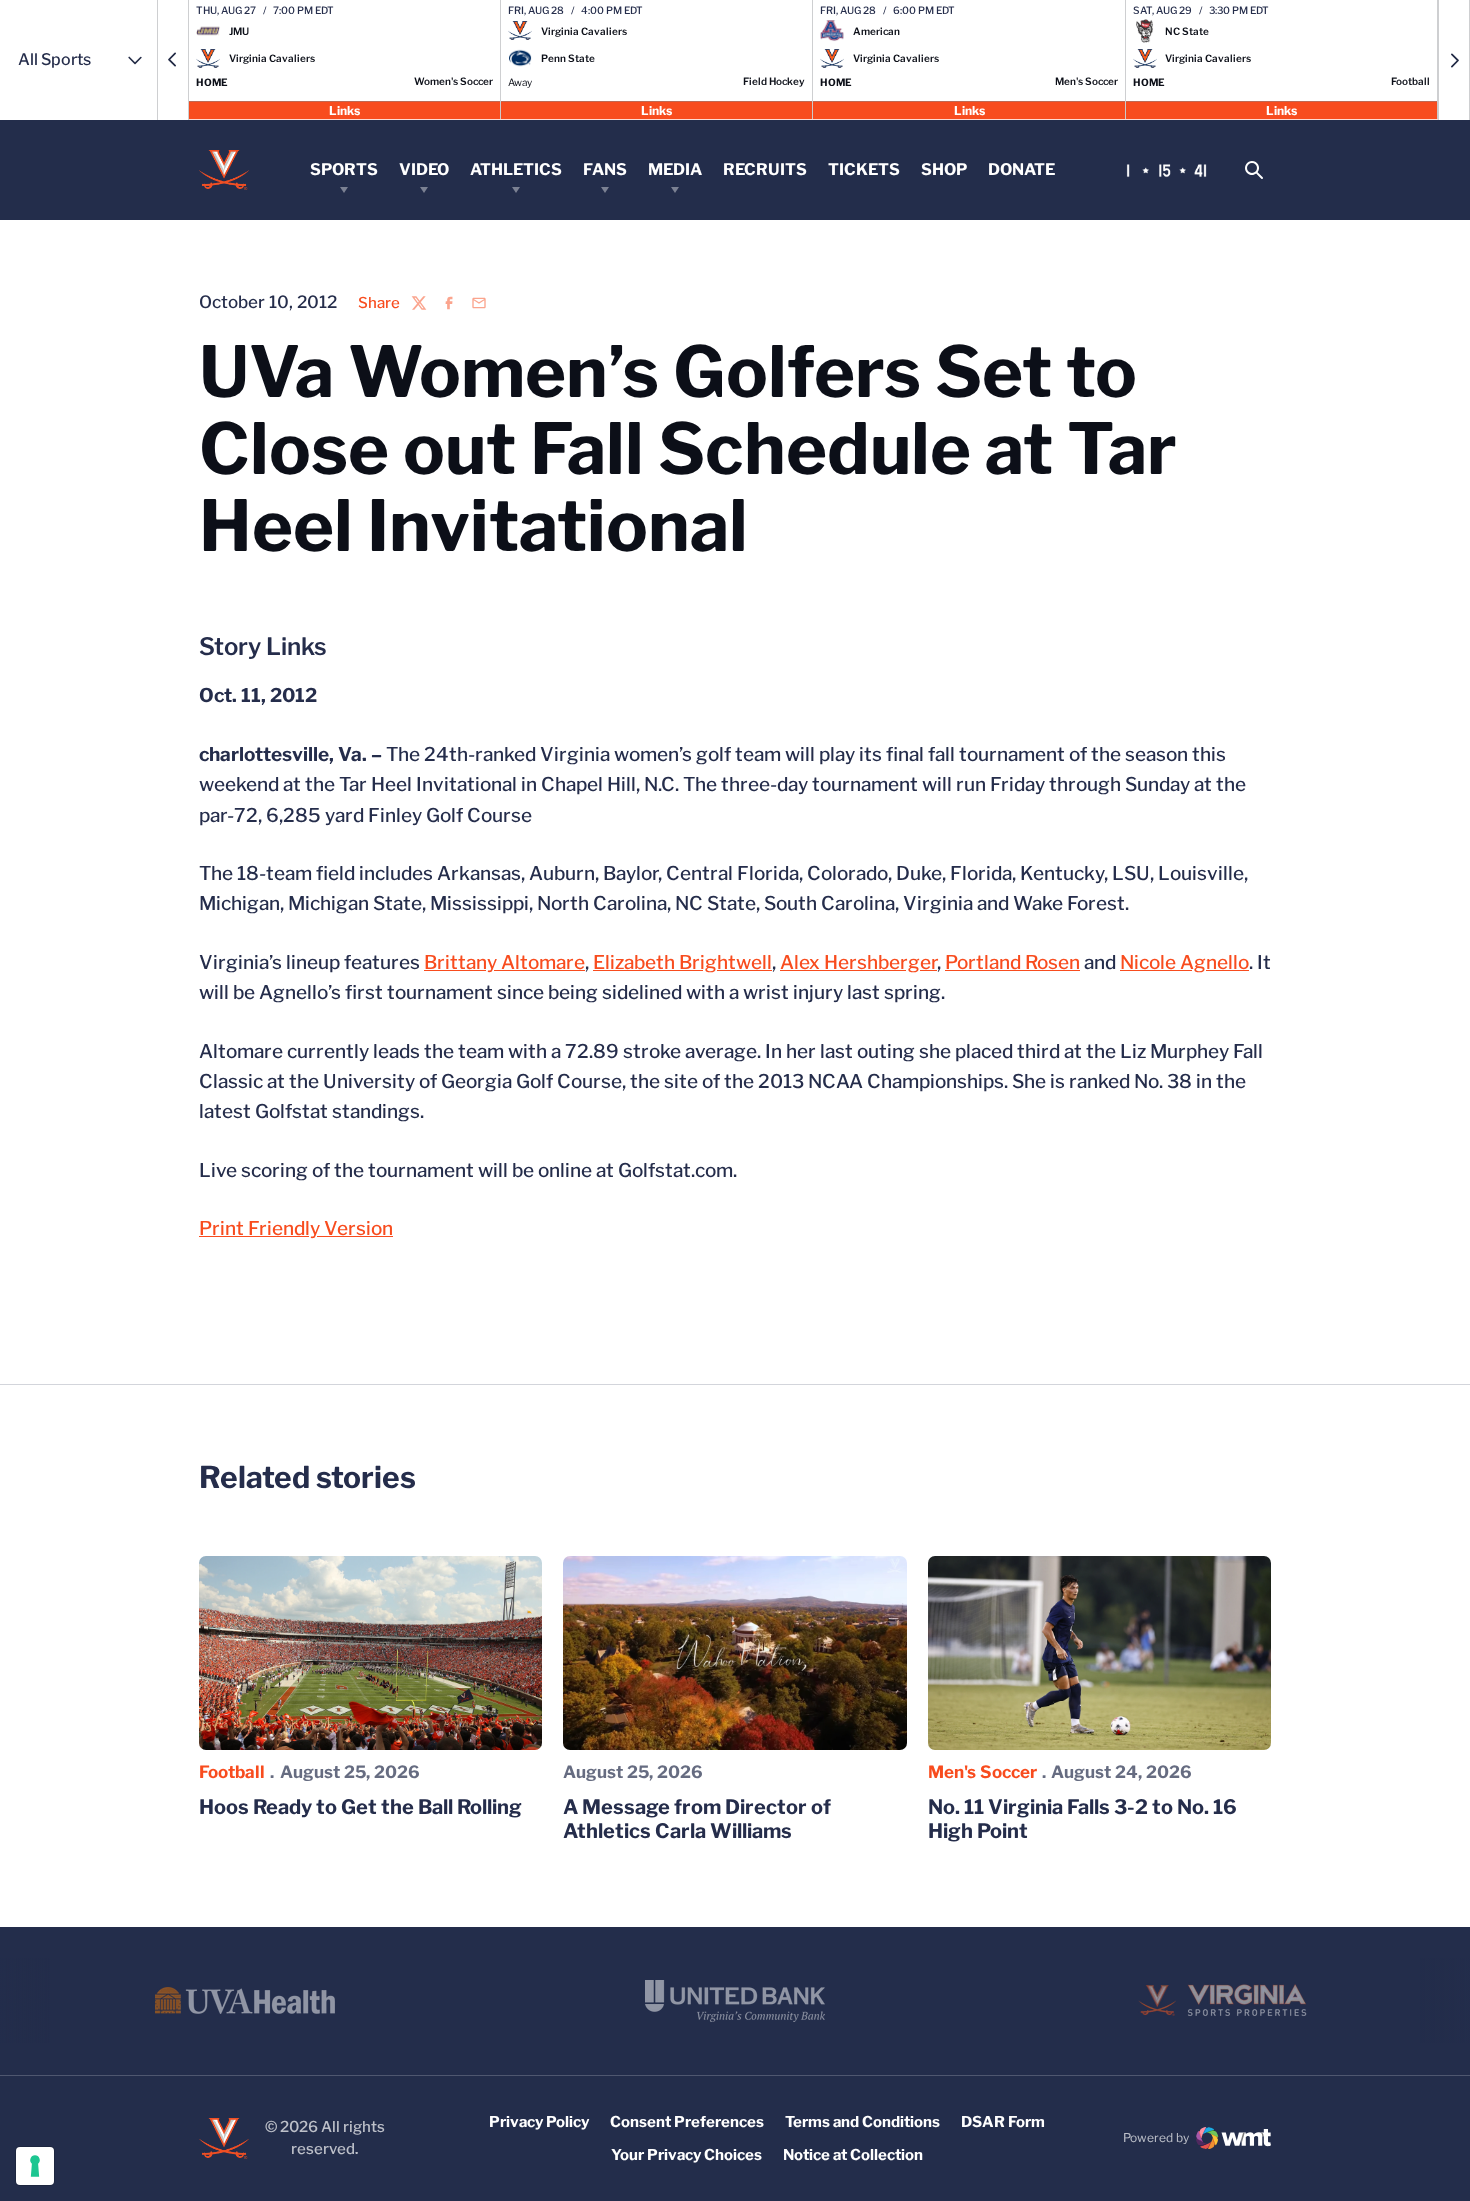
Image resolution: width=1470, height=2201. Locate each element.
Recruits (765, 169)
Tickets (864, 169)
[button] (173, 60)
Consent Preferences (687, 2122)
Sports (344, 169)
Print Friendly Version (296, 1228)
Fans (605, 169)
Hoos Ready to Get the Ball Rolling (360, 1807)
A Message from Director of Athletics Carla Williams (697, 1819)
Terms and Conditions (862, 2122)
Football (232, 1772)
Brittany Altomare (504, 962)
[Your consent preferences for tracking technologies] (35, 2166)
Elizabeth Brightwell (682, 962)
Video (424, 169)
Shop (944, 169)
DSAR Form (1003, 2122)
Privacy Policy (539, 2122)
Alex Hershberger (858, 962)
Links (344, 109)
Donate (1021, 169)
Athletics (516, 169)
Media (675, 169)
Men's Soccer (982, 1772)
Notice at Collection (853, 2155)
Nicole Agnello (1184, 962)
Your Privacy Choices (686, 2155)
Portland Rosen (1012, 962)
